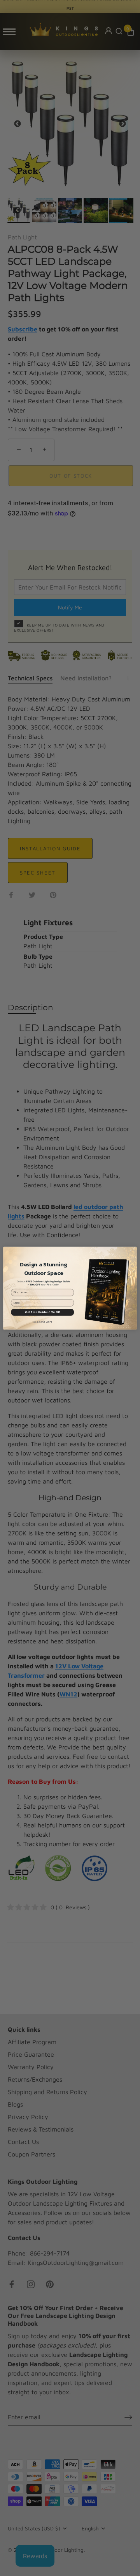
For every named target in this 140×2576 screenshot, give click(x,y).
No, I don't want (43, 1322)
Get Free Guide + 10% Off (42, 1312)
